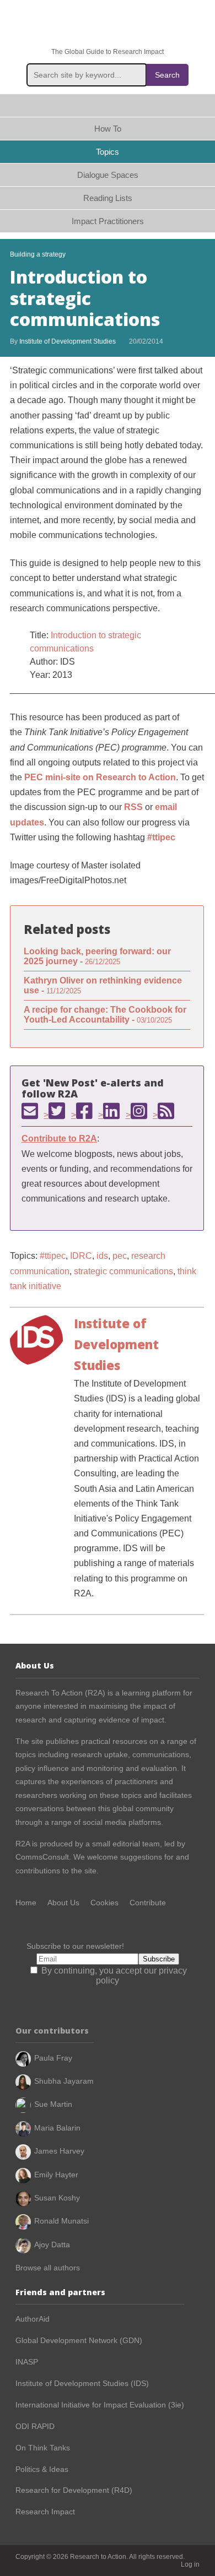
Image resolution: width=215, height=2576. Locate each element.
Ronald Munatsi (61, 2221)
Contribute (148, 1903)
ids (102, 1256)
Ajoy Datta (52, 2245)
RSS (133, 807)
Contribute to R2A (59, 1138)
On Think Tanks (43, 2448)
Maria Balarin (57, 2128)
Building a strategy (38, 254)
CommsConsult (42, 1857)
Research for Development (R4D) (74, 2490)
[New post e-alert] (30, 1111)
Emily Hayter (56, 2175)
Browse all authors (48, 2268)
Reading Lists (108, 198)
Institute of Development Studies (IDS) (82, 2383)
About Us (63, 1903)
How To (108, 129)
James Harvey (59, 2151)
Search (167, 75)
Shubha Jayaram (64, 2081)
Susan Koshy (57, 2198)
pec (120, 1256)
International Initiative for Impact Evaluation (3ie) (100, 2405)
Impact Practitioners (108, 221)
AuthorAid (33, 2319)
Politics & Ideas (42, 2469)
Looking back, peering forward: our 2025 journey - (97, 956)
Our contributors (52, 2031)
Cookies (104, 1903)
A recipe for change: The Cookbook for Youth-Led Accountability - (105, 1015)
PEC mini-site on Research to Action (99, 777)
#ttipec (161, 837)
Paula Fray (53, 2058)
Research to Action (108, 24)
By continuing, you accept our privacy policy (113, 1976)
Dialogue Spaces (108, 175)
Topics (108, 152)
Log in (190, 2564)
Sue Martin (53, 2104)
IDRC (81, 1256)
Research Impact (45, 2512)
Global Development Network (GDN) (79, 2340)
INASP (27, 2362)
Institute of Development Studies (68, 341)
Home (108, 105)
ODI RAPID (35, 2426)
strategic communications (123, 1271)
